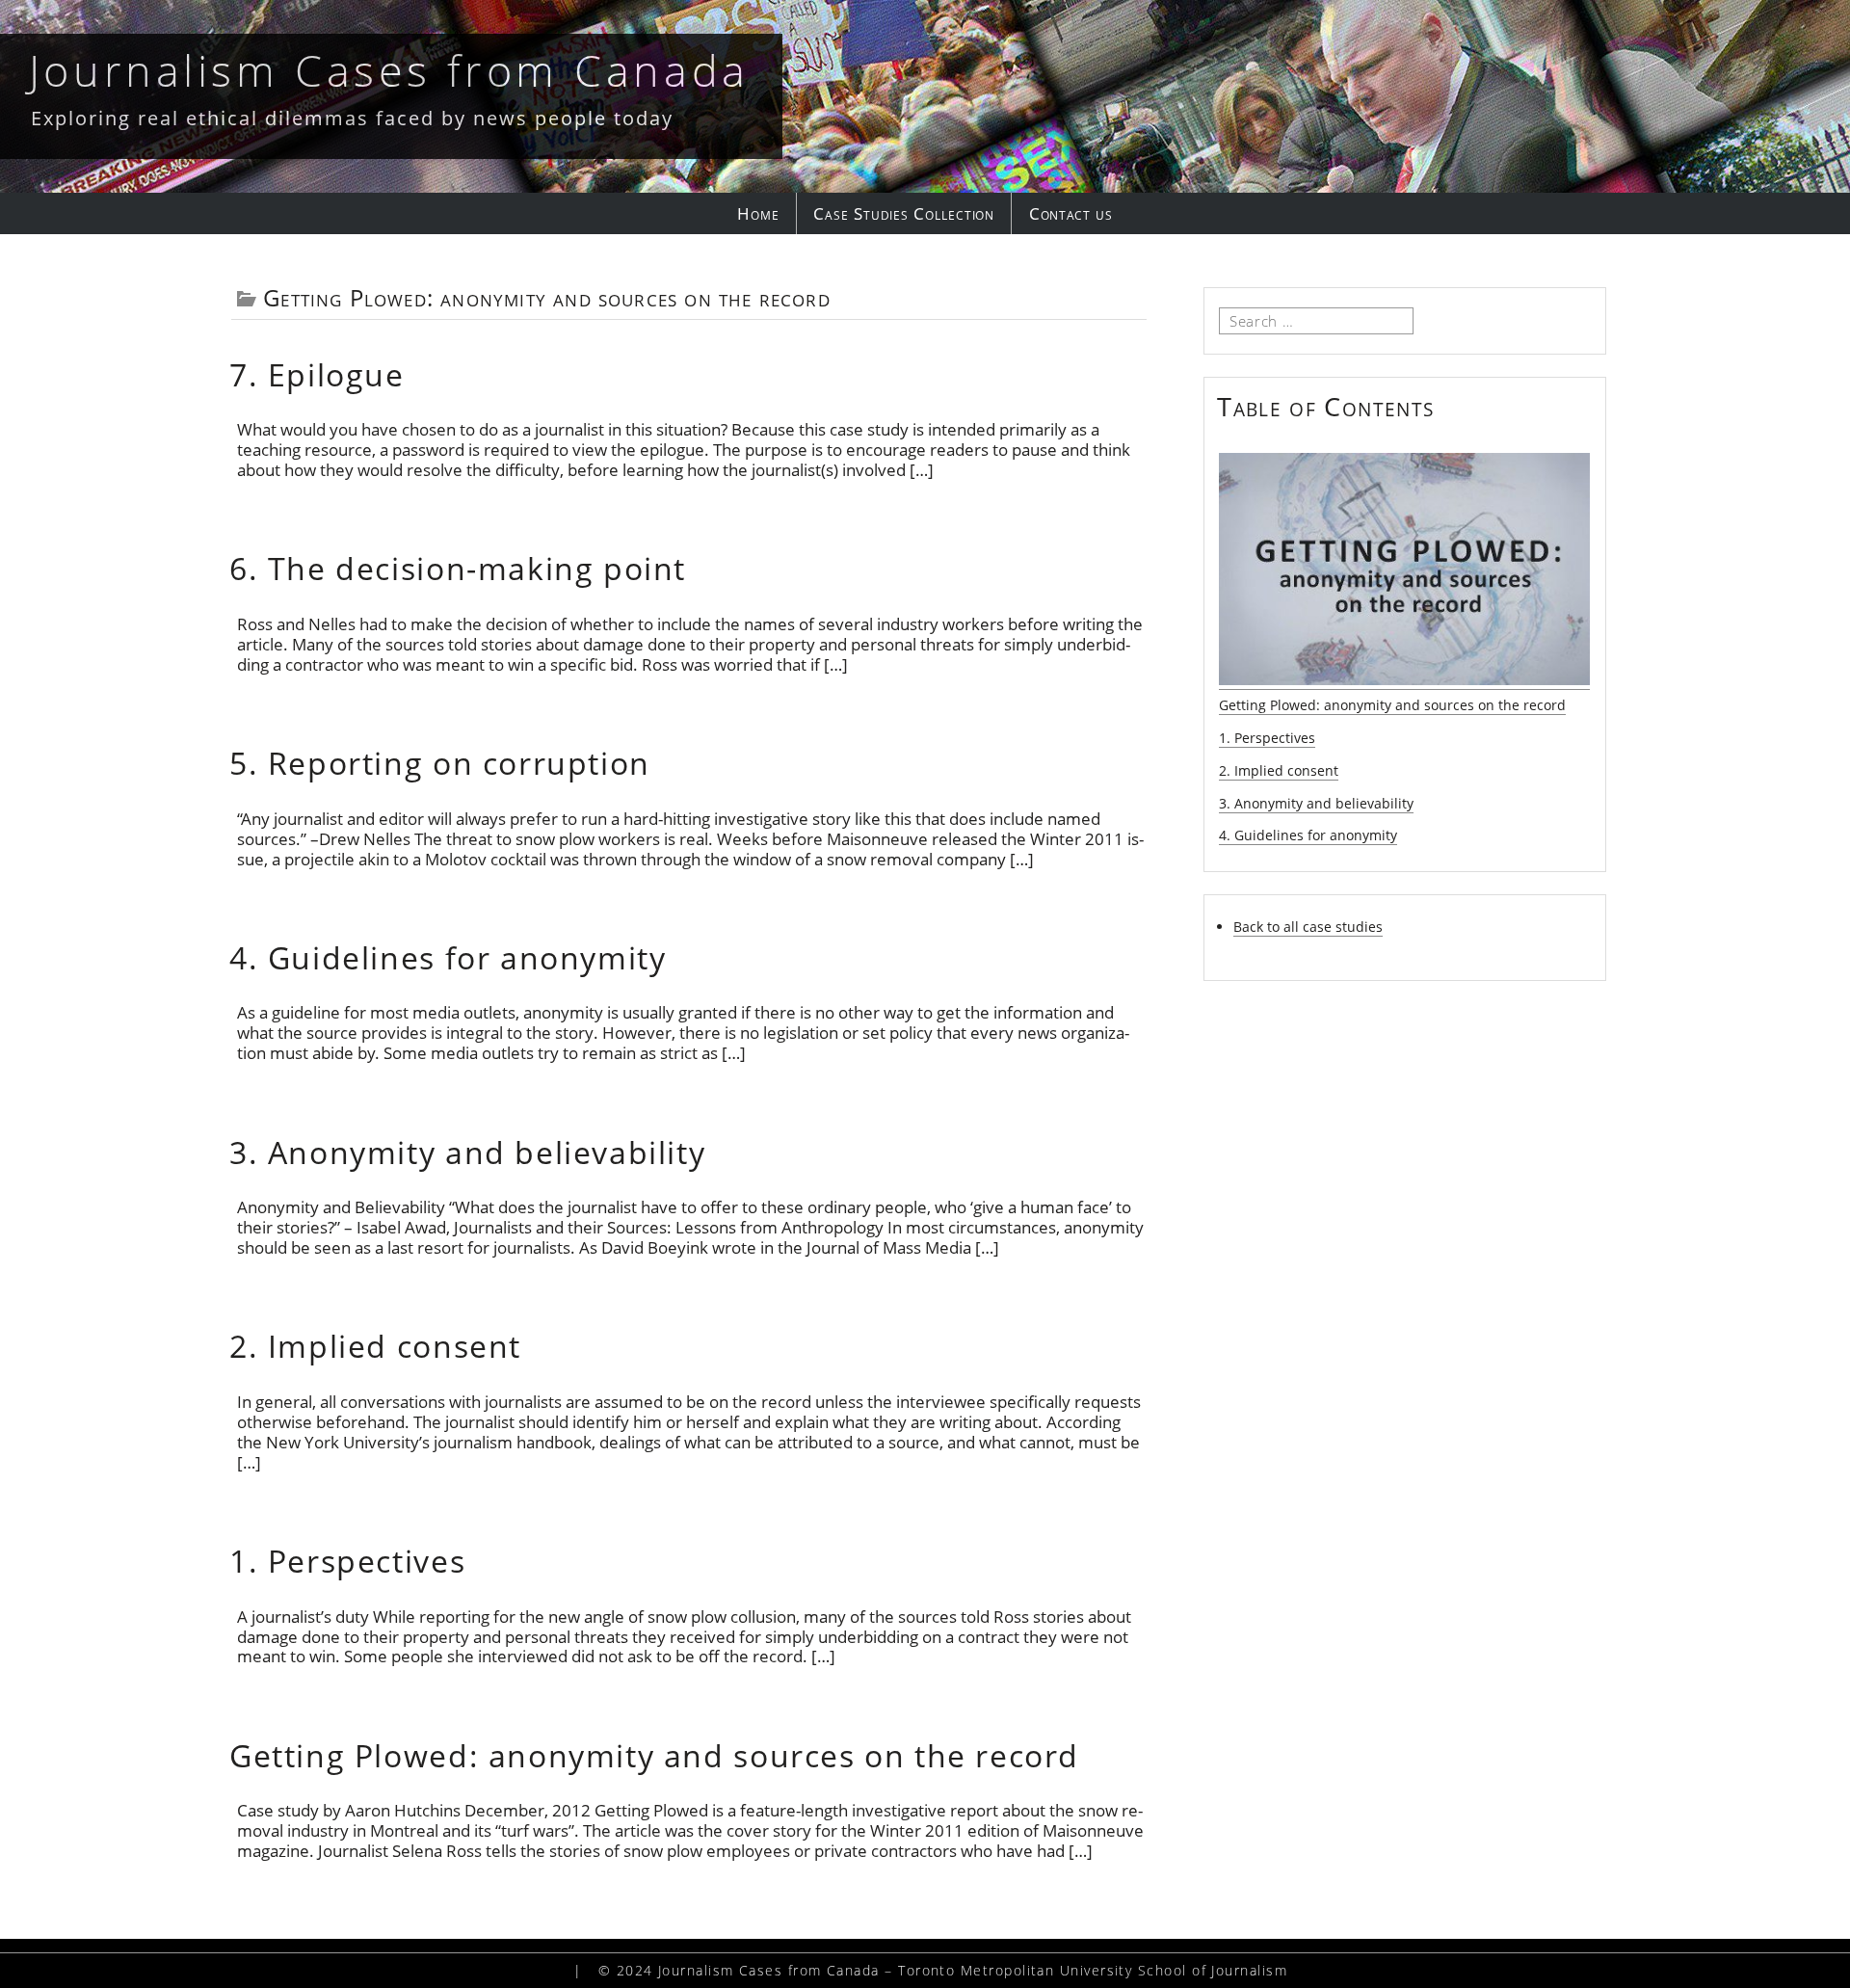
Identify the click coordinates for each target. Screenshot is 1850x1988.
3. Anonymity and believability (467, 1152)
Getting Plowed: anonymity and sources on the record (654, 1755)
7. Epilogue (317, 374)
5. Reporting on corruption (440, 763)
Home (758, 213)
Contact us (1071, 213)
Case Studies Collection (904, 213)
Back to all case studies (1308, 927)
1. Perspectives (347, 1561)
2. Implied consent (375, 1346)
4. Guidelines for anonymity (448, 957)
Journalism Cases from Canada (389, 70)
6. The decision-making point (458, 568)
